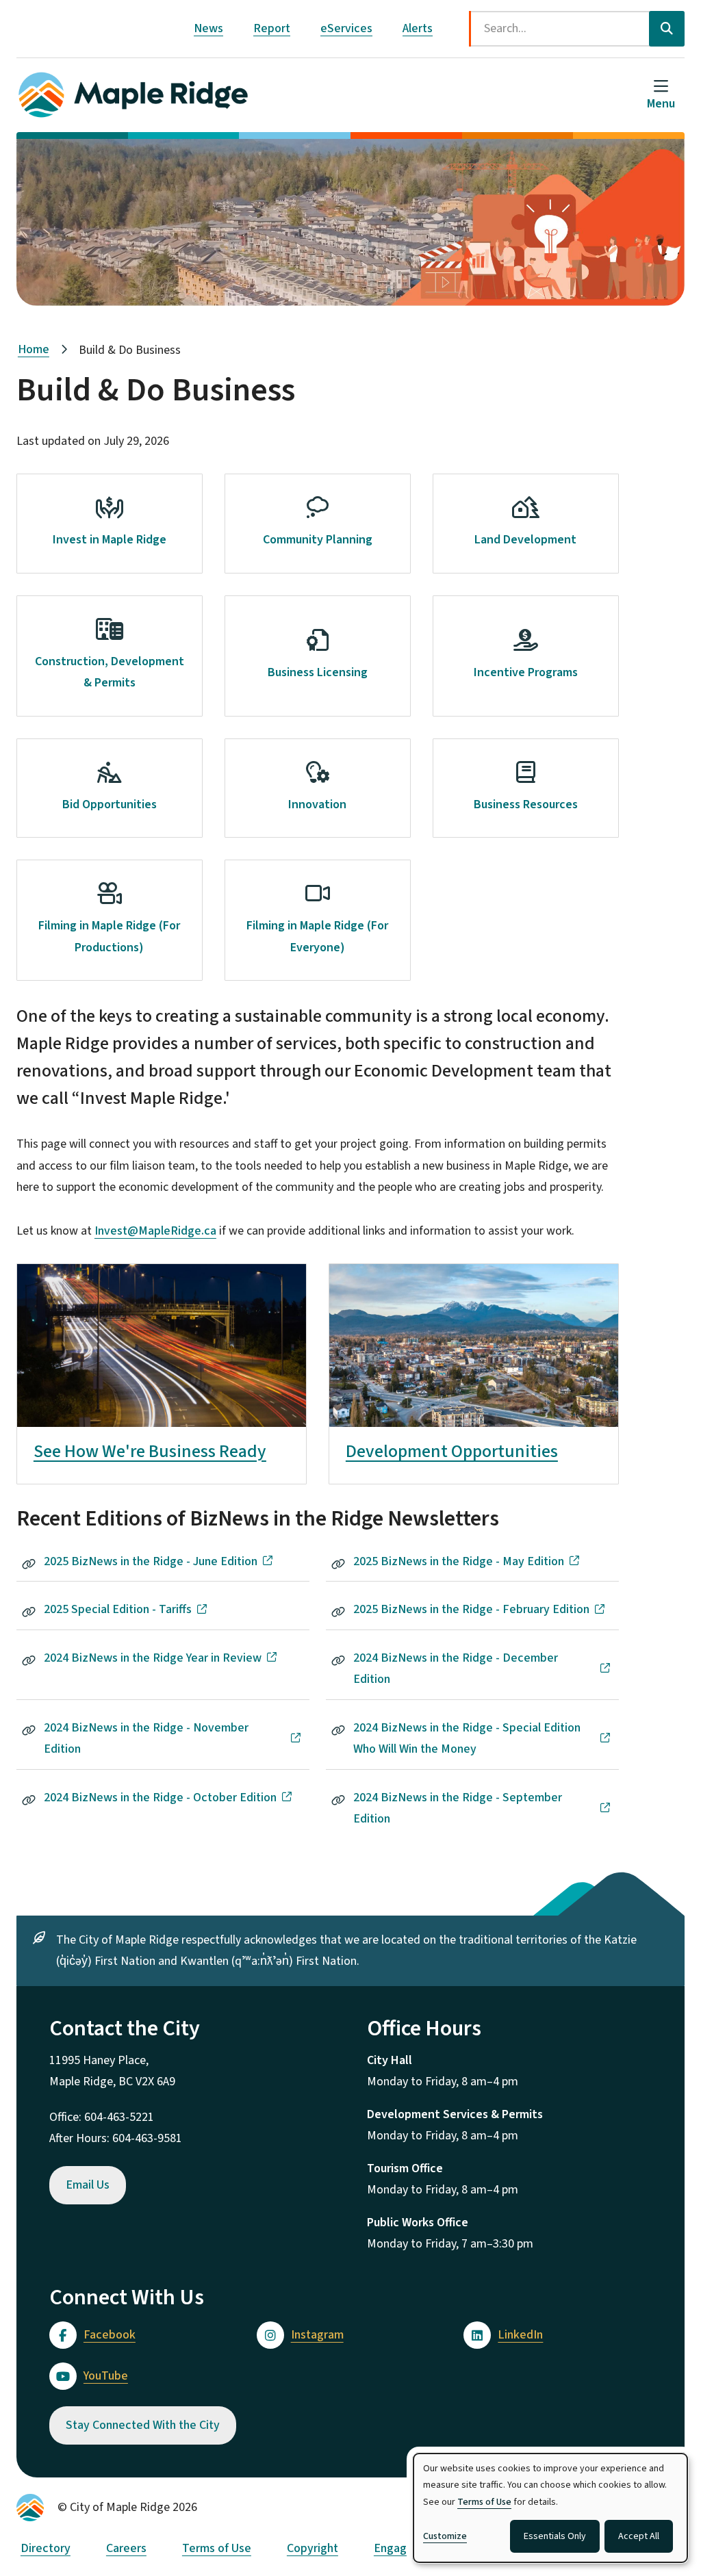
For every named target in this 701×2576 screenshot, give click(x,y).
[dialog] (550, 2508)
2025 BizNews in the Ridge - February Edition (471, 1609)
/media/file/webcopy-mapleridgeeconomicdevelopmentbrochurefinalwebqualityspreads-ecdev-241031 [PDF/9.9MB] (162, 1296)
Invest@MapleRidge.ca (155, 1231)
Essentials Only (555, 2536)
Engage (394, 2548)
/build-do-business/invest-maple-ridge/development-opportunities (468, 1286)
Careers (126, 2548)
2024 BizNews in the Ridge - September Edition (458, 1808)
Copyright (313, 2548)
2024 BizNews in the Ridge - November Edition (146, 1739)
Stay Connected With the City (143, 2425)
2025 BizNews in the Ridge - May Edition (459, 1561)
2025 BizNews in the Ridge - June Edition (151, 1561)
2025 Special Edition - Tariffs (118, 1609)
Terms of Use (217, 2548)
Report (272, 28)
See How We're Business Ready (150, 1451)
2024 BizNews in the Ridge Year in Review (153, 1658)
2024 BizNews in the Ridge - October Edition (160, 1798)
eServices (346, 28)
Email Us (88, 2185)
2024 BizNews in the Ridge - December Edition (456, 1669)
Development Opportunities (452, 1451)
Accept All (639, 2536)
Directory (46, 2548)
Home (34, 349)
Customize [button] (445, 2536)
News (208, 28)
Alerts (418, 28)
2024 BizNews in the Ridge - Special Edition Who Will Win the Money (467, 1739)
